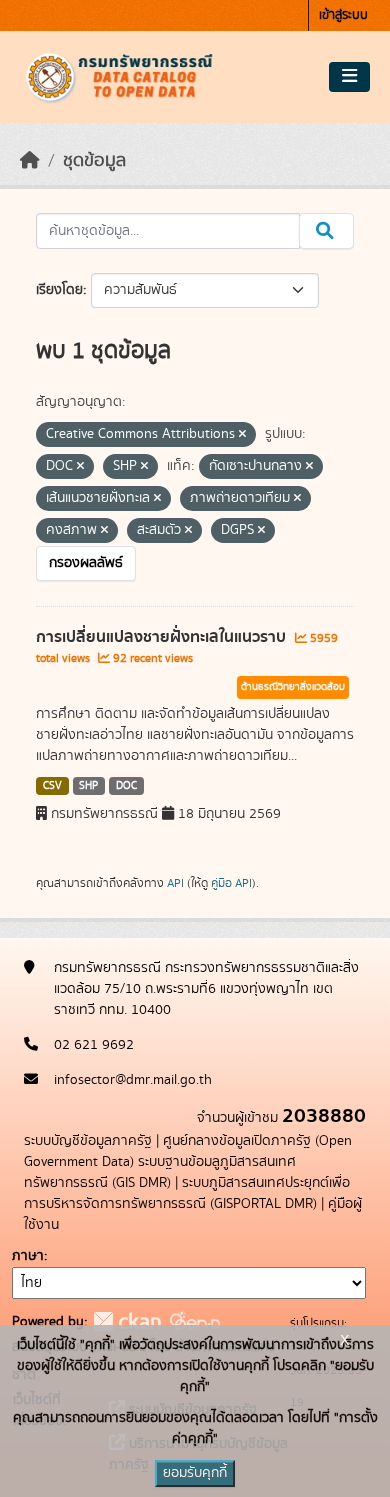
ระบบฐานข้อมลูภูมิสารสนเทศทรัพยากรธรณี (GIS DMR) (160, 1172)
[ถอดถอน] (242, 435)
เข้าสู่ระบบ (343, 15)
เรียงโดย (59, 290)
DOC (126, 786)
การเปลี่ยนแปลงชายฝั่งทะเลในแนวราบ (163, 637)
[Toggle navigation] (349, 77)
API (175, 883)
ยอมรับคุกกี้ (195, 1473)
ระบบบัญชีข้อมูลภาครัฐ (88, 1141)
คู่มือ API (231, 883)
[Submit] (326, 231)
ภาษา (28, 1256)
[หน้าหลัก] (30, 161)
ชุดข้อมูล (94, 161)
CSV (52, 786)
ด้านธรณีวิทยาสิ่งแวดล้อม (293, 687)
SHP (88, 786)
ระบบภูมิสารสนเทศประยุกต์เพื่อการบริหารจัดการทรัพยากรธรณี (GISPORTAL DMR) (187, 1193)
